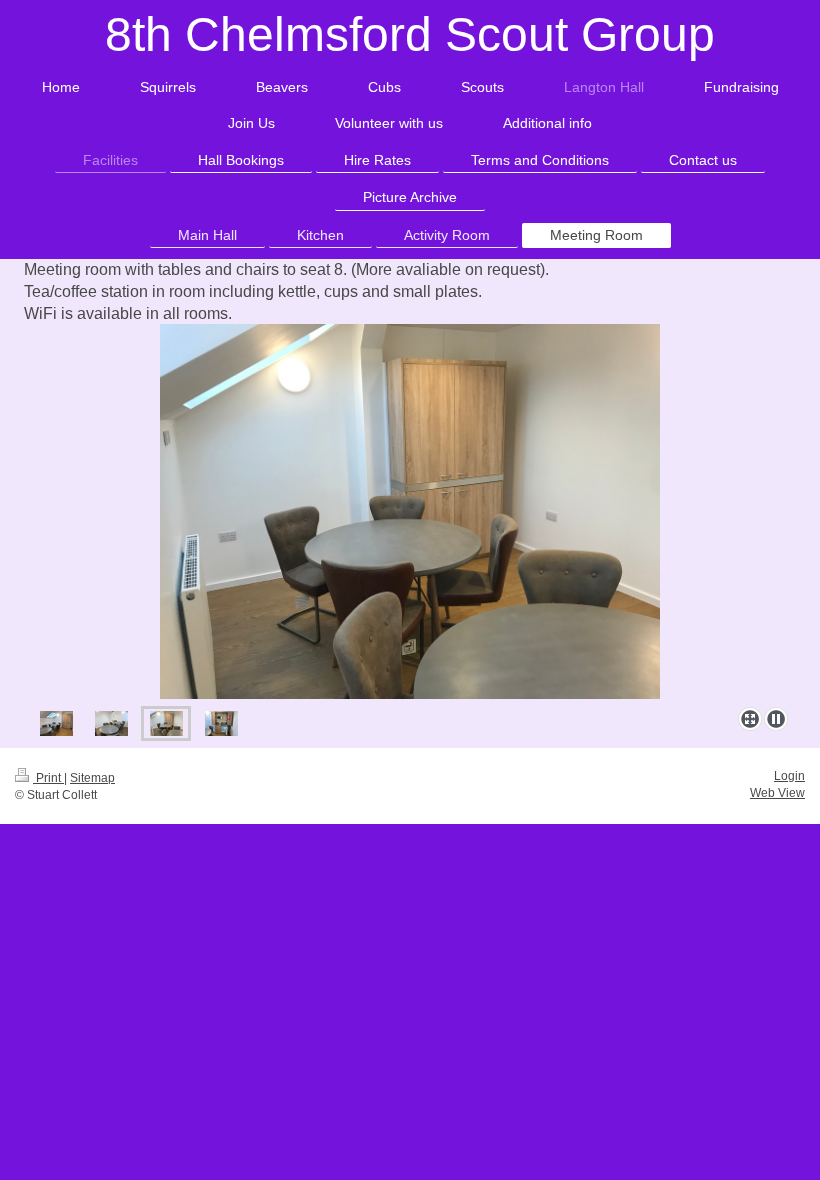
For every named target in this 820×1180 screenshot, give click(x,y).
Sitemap (92, 778)
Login (789, 776)
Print (48, 778)
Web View (777, 793)
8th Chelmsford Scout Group (410, 34)
